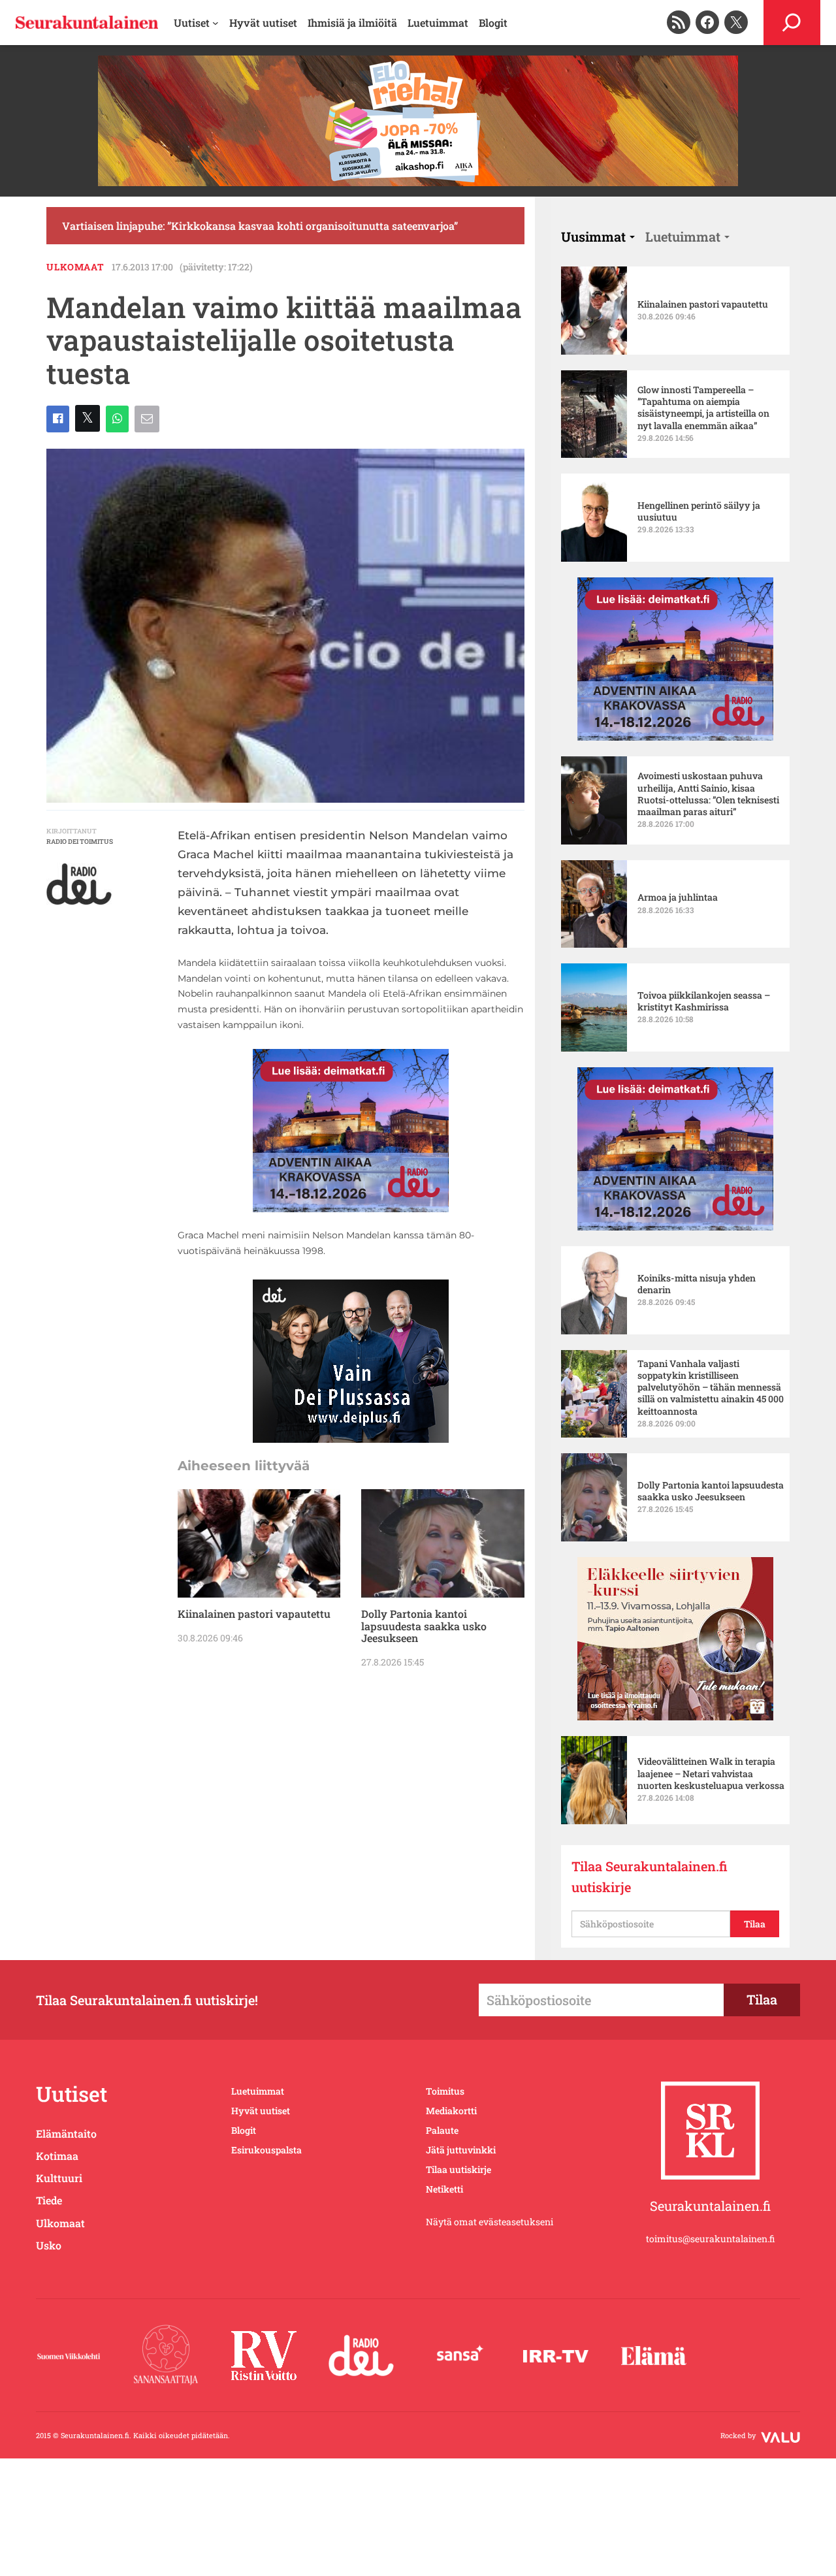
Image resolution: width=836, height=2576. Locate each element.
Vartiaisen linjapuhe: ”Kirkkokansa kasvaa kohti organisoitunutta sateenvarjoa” (260, 226)
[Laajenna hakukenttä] (792, 23)
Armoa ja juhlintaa (678, 897)
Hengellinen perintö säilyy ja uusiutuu (699, 511)
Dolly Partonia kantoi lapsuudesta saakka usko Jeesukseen (424, 1626)
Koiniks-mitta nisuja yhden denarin (697, 1284)
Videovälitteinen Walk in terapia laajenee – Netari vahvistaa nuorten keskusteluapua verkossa (711, 1773)
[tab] (598, 236)
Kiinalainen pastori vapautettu (254, 1614)
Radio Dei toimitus (80, 842)
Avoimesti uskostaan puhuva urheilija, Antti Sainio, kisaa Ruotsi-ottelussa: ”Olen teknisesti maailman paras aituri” (708, 794)
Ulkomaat (75, 267)
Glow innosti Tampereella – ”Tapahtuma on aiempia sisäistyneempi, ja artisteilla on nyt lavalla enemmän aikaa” (703, 408)
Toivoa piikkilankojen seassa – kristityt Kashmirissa (704, 1001)
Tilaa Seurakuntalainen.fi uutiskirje (650, 1876)
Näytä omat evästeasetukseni (490, 2222)
